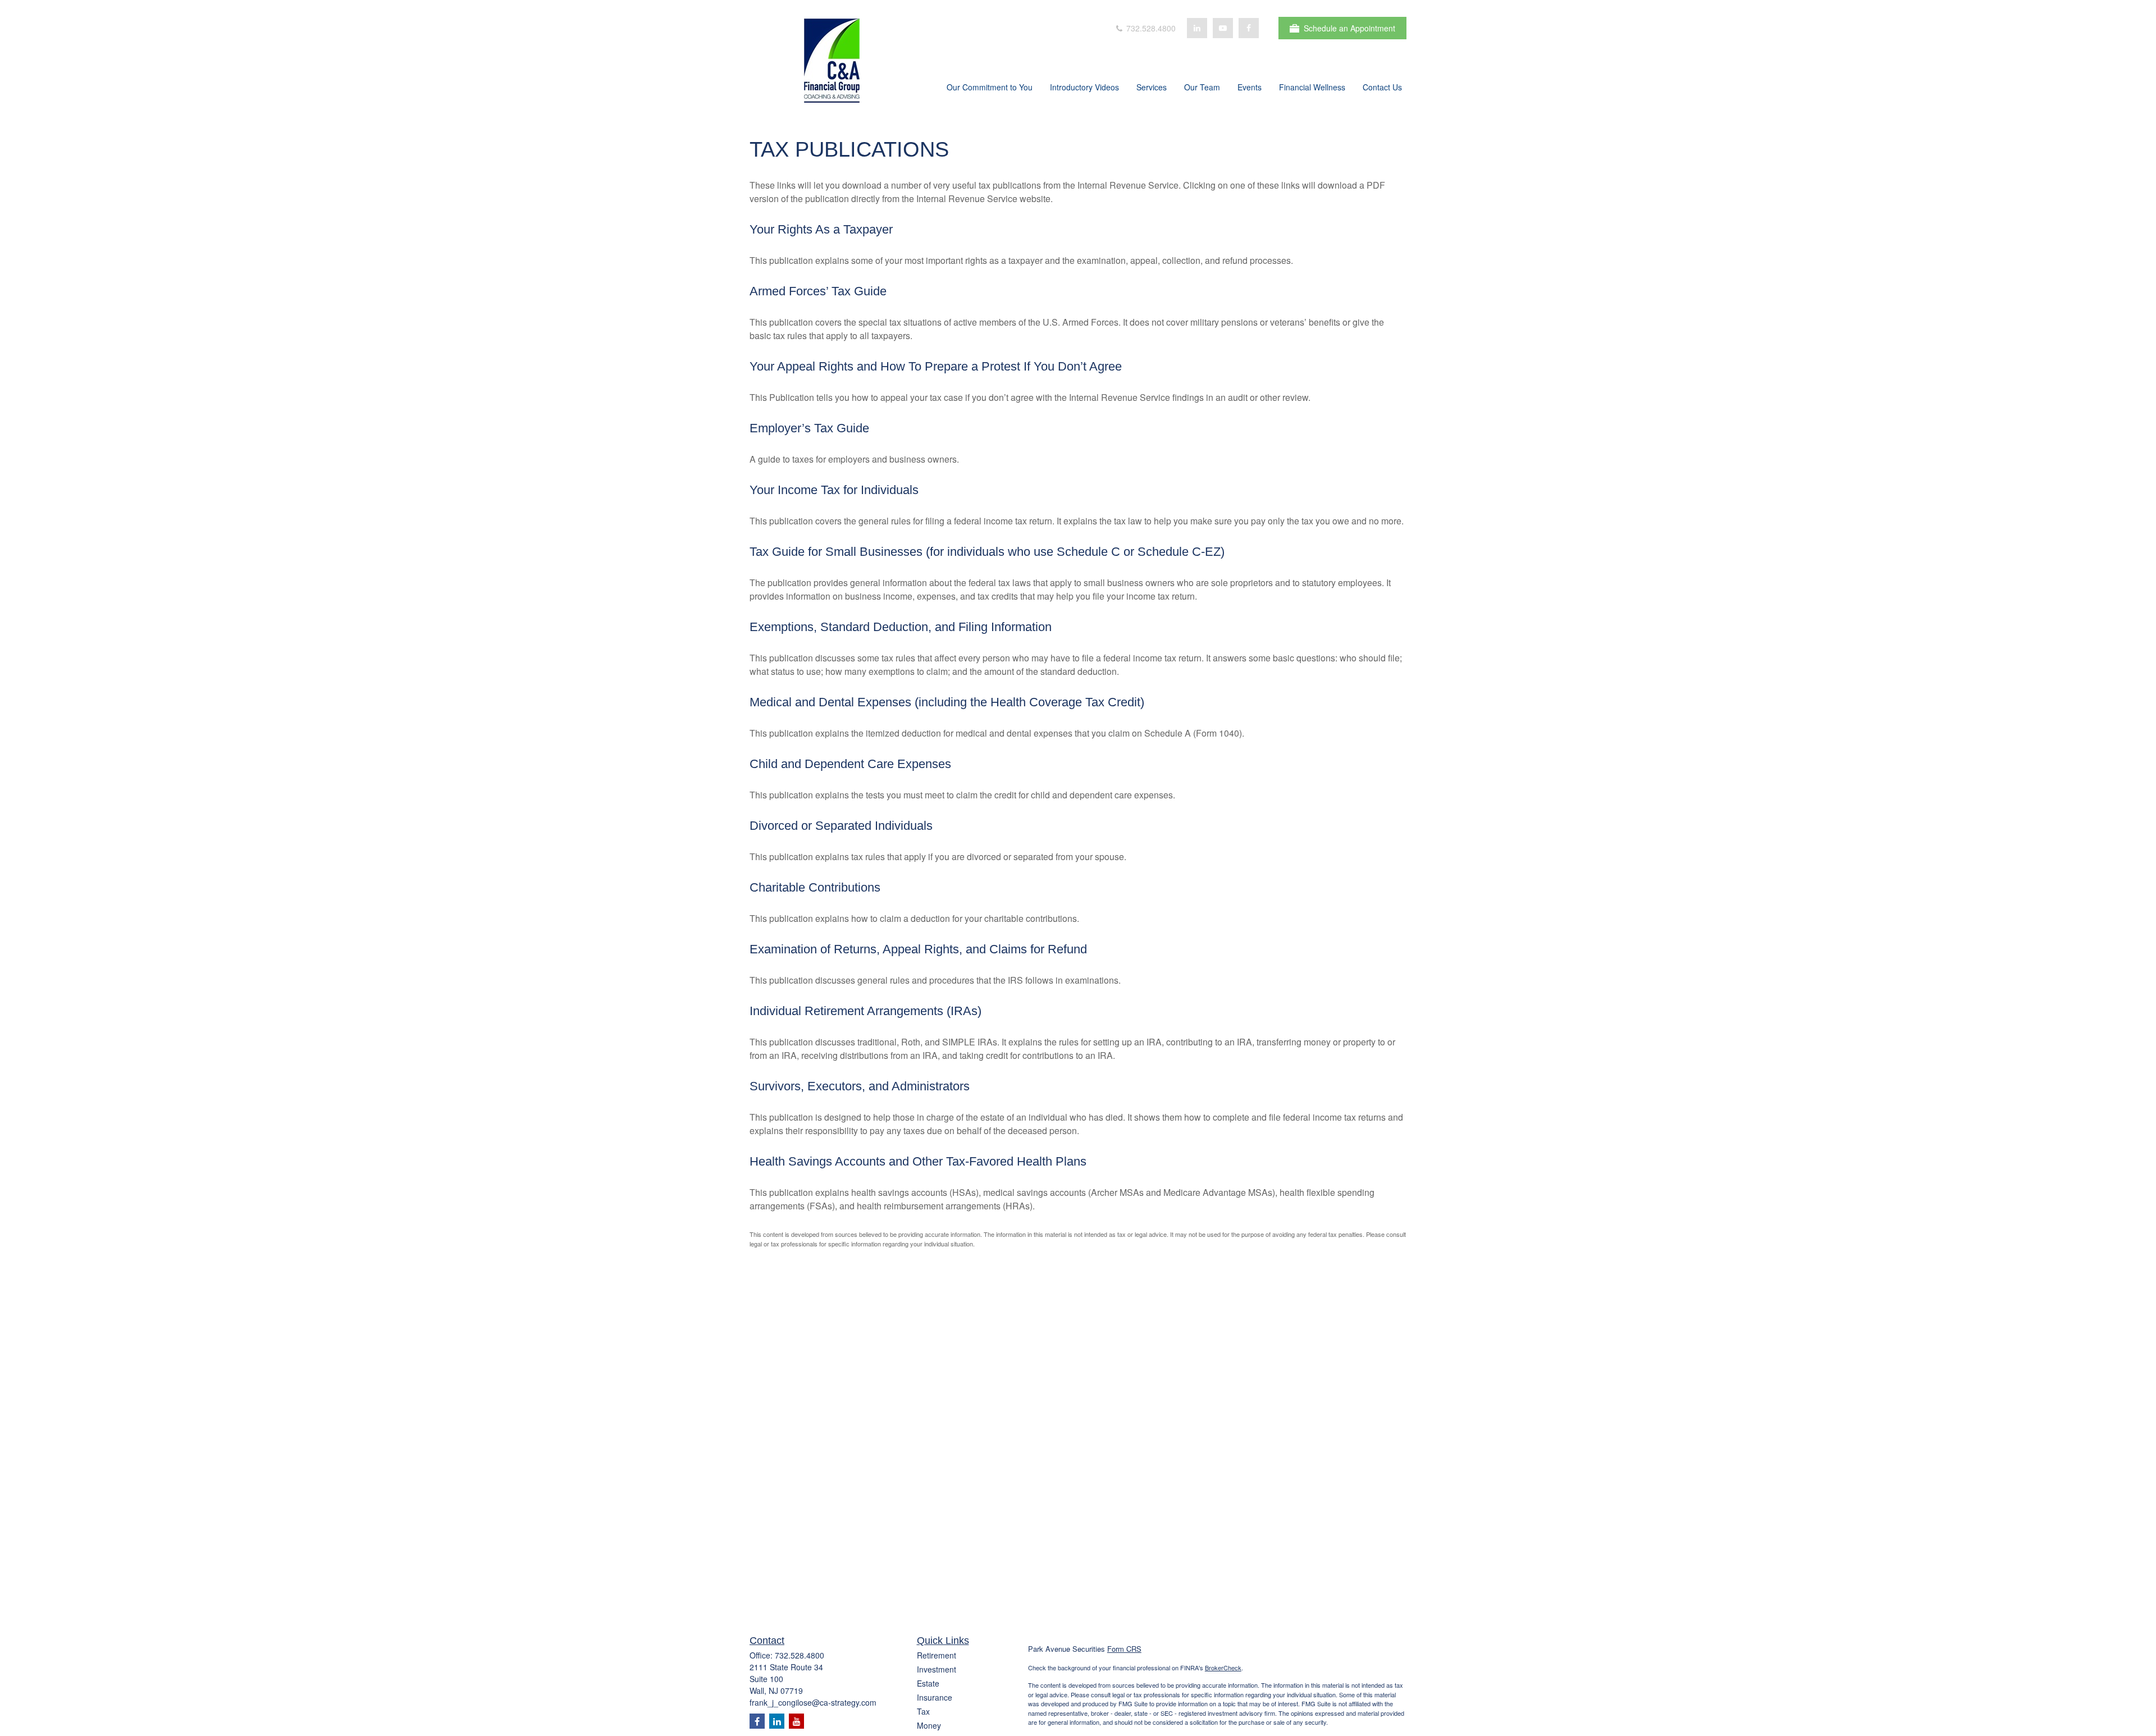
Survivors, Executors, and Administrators (860, 1086)
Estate (928, 1683)
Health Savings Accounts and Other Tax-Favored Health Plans (918, 1161)
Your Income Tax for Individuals (834, 490)
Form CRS (1124, 1649)
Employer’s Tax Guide (809, 428)
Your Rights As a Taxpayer (821, 229)
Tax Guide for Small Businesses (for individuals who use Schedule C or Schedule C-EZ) (987, 552)
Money (929, 1725)
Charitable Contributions (815, 887)
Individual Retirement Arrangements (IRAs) (865, 1011)
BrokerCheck (1223, 1668)
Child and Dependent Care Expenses (850, 764)
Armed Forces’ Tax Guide (818, 291)
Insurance (935, 1697)
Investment (937, 1669)
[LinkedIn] (1197, 28)
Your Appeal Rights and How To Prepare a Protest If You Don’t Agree (936, 366)
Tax (923, 1711)
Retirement (937, 1655)
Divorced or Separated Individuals (841, 826)
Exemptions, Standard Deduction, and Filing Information (901, 627)
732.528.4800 (1150, 28)
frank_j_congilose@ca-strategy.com (813, 1702)
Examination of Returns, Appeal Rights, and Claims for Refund (918, 949)
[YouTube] (1223, 28)
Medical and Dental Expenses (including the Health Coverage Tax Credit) (947, 702)
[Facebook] (1249, 28)
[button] (990, 88)
